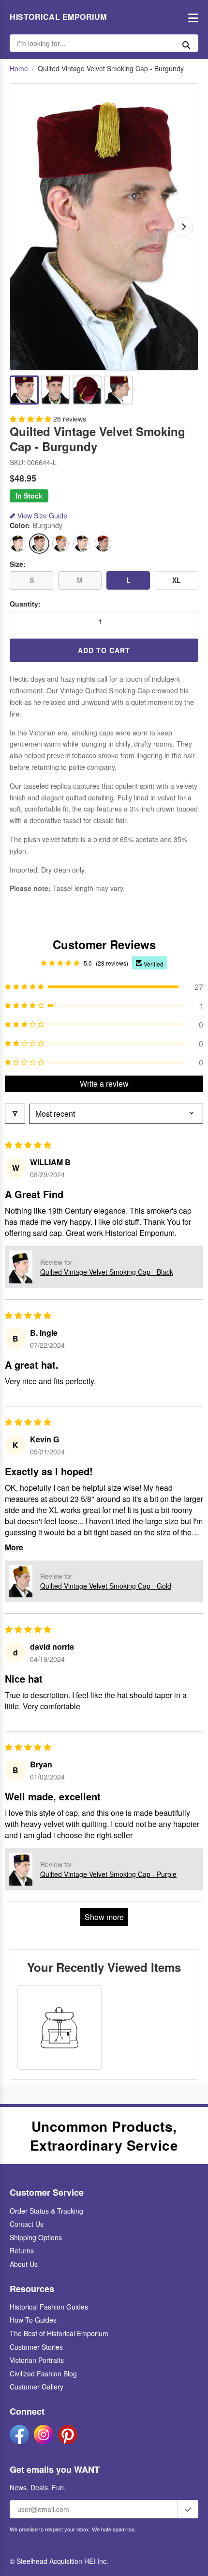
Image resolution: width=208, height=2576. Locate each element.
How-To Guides (33, 2320)
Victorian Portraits (37, 2360)
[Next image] (183, 227)
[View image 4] (119, 390)
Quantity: (25, 604)
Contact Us (27, 2224)
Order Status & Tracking (46, 2211)
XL (177, 580)
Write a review (104, 1084)
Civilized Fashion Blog (43, 2373)
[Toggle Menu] (191, 17)
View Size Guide (42, 516)
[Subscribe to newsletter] (188, 2509)
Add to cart (104, 650)
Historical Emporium (58, 17)
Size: (18, 564)
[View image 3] (87, 390)
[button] (31, 419)
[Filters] (15, 1114)
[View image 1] (24, 390)
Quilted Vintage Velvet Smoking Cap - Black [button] (107, 1272)
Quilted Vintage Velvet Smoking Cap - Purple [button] (108, 1874)
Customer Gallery (37, 2387)
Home (19, 69)
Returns (22, 2250)
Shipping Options (36, 2237)
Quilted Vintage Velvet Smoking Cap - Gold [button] (106, 1586)
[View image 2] (56, 390)
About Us (24, 2264)
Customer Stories (36, 2347)
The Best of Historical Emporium (59, 2333)
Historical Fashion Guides (49, 2307)
